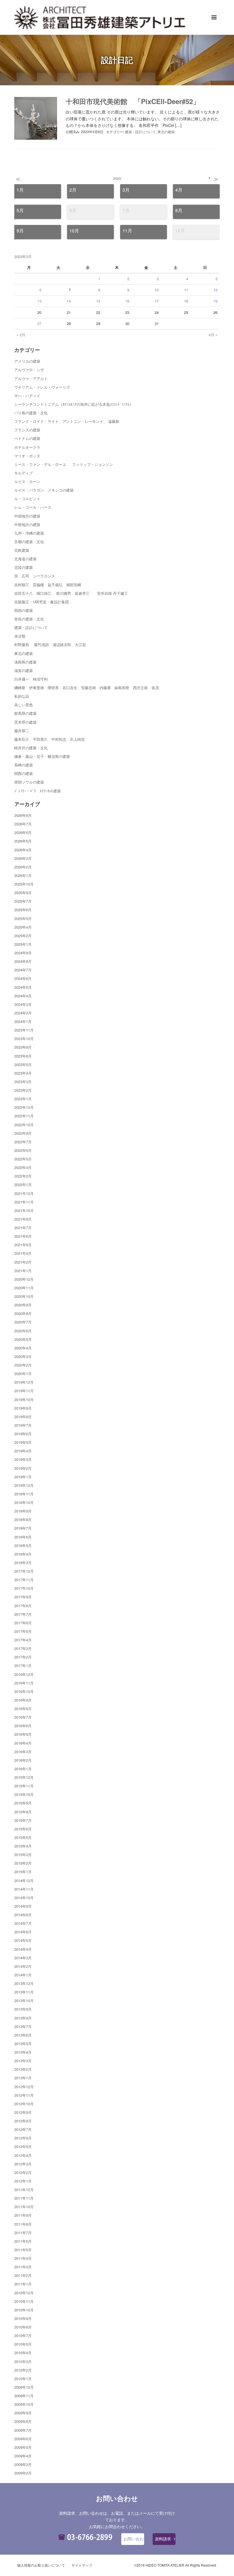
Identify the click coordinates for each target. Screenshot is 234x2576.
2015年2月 (23, 1863)
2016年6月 (23, 1726)
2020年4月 (23, 1348)
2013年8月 (23, 2018)
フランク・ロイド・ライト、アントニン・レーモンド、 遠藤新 (67, 421)
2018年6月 (23, 1537)
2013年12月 (24, 1983)
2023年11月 (24, 1030)
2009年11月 (24, 2396)
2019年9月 (23, 1408)
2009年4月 (23, 2456)
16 (127, 301)
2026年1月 (23, 875)
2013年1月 (23, 2078)
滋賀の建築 (24, 670)
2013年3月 (23, 2061)
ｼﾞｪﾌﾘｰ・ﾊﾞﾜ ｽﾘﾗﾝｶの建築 (38, 791)
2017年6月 (23, 1623)
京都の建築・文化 (29, 542)
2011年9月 (23, 2215)
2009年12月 (24, 2387)
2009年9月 (23, 2413)
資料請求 (163, 2539)
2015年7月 (23, 1820)
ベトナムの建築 (27, 438)
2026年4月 (23, 850)
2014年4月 (23, 1949)
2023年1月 (23, 1099)
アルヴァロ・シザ (29, 370)
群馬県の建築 (25, 713)
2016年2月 (23, 1760)
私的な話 (22, 696)
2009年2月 (23, 2473)
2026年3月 (23, 858)
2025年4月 (23, 927)
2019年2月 (23, 1468)
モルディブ (24, 473)
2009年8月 (23, 2421)
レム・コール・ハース (33, 507)
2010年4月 (23, 2353)
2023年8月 (23, 1056)
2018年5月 (23, 1545)
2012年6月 (23, 2138)
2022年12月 (24, 1107)
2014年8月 (23, 1915)
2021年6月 (23, 1236)
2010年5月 (23, 2344)
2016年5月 (23, 1734)
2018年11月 (24, 1494)
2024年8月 (23, 961)
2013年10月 (24, 2000)
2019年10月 (24, 1399)
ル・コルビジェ (27, 499)
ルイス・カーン (27, 481)
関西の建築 (24, 773)
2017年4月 (23, 1640)
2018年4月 (23, 1554)
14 (69, 301)
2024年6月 (23, 978)
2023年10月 (24, 1039)
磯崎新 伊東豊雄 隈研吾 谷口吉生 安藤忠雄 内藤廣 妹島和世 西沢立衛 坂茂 (87, 688)
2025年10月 (24, 884)
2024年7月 (23, 970)
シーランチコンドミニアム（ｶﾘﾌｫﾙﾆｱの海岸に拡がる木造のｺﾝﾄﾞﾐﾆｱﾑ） (74, 404)
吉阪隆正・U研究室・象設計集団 (42, 602)
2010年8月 (23, 2327)
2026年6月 (23, 832)
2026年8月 (23, 815)
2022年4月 (23, 1167)
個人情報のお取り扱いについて (41, 2565)
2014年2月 (23, 1966)
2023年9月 (23, 1047)
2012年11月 (24, 2095)
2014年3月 (23, 1958)
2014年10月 (24, 1898)
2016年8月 (23, 1709)
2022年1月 (23, 1185)
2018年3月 (23, 1563)
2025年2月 (23, 936)
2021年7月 (23, 1228)
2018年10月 (24, 1502)
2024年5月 (23, 987)
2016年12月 (24, 1674)
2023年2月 (23, 1090)
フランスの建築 (27, 430)
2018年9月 (23, 1511)
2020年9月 (23, 1305)
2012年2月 (23, 2172)
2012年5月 (23, 2146)
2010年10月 (24, 2310)
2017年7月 (23, 1614)
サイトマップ (82, 2565)
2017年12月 (24, 1571)
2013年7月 (23, 2026)
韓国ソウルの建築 (29, 782)
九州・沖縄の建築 (29, 533)
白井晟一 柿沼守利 (31, 679)
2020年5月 (23, 1339)
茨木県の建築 (25, 722)
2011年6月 (23, 2241)
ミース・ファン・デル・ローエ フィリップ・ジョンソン (64, 464)
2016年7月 (23, 1717)
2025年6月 (23, 910)
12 (215, 290)
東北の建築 (166, 132)
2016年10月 (24, 1691)
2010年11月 (24, 2301)
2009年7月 (23, 2430)
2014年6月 (23, 1932)
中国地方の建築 (27, 516)
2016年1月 (23, 1769)
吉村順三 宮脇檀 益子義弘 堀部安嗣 (48, 585)
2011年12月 (24, 2190)
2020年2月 (23, 1365)
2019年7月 (23, 1425)
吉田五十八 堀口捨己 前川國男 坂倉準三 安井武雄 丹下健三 (71, 593)
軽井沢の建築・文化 (31, 748)
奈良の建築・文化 (29, 619)
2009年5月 (23, 2447)
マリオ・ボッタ (27, 456)
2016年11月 (24, 1683)
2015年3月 (23, 1855)
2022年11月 (24, 1116)
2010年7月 (23, 2336)
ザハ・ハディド (27, 396)
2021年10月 (24, 1210)
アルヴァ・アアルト (31, 378)
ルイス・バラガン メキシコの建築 (44, 490)
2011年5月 (23, 2250)
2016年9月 (23, 1700)
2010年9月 (23, 2318)
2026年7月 (23, 824)
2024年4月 (23, 996)
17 (157, 301)
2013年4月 (23, 2052)
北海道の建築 (25, 559)
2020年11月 (24, 1288)
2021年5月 (23, 1245)
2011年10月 (24, 2207)
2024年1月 (23, 1021)
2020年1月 (23, 1374)
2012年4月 (23, 2155)
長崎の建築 (24, 765)
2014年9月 (23, 1906)
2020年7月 (23, 1322)
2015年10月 (24, 1794)
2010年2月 (23, 2370)
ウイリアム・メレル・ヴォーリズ (42, 387)
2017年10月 (24, 1588)
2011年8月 (23, 2224)
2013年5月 (23, 2044)
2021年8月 (23, 1219)
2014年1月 (23, 1975)
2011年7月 (23, 2233)
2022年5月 (23, 1159)
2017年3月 (23, 1648)
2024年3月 (23, 1004)
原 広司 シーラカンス (35, 576)
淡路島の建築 (25, 662)
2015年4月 (23, 1846)
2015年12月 (24, 1777)
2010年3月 (23, 2361)
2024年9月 (23, 953)
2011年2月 (23, 2275)
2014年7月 (23, 1923)
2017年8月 (23, 1606)
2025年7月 (23, 901)
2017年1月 (23, 1665)
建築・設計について (140, 132)
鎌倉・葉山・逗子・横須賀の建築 (42, 756)
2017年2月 (23, 1657)
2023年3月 (23, 1082)
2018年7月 (23, 1528)
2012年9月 (23, 2112)
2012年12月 (24, 2087)
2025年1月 (23, 944)
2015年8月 (23, 1812)
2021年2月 (23, 1262)
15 (98, 301)
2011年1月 (23, 2284)
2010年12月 (24, 2293)
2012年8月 (23, 2121)
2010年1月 (23, 2379)
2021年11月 (24, 1202)
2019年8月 (23, 1417)
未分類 (20, 636)
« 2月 (21, 335)
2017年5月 (23, 1631)
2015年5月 (23, 1837)
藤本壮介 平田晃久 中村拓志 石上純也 (50, 739)
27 (39, 323)
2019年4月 (23, 1451)
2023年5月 (23, 1064)
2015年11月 (24, 1786)
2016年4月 (23, 1743)
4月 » (213, 335)
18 (186, 301)
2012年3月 (23, 2164)
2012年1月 (23, 2181)
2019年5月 (23, 1442)
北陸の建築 (24, 567)
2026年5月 (23, 841)
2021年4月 (23, 1253)
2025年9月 (23, 893)
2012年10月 (24, 2104)
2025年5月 (23, 918)
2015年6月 (23, 1829)
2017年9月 (23, 1597)
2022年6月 (23, 1150)
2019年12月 (24, 1382)
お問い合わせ (134, 2539)
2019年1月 (23, 1477)
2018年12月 (24, 1485)
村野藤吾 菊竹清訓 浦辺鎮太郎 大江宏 (50, 644)
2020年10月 (24, 1296)
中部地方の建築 (27, 524)
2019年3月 (23, 1459)
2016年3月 (23, 1752)
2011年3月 (23, 2267)
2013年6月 (23, 2035)
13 (39, 301)
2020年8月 (23, 1313)
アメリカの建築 (27, 361)
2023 (117, 178)
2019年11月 (24, 1391)
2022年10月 (24, 1125)
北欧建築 (22, 550)
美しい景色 (24, 705)
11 (186, 290)
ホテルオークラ (27, 447)
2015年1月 (23, 1872)
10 (157, 290)
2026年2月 (23, 867)
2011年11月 (24, 2198)
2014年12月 (24, 1880)
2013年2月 (23, 2069)
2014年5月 (23, 1940)
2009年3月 (23, 2464)
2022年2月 (23, 1176)
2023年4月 (23, 1073)
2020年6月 (23, 1331)
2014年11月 (24, 1889)
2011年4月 (23, 2258)
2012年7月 (23, 2129)
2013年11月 (24, 1992)
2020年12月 (24, 1279)
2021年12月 (24, 1193)
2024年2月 (23, 1013)
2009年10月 (24, 2404)
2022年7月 (23, 1142)
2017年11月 (24, 1580)
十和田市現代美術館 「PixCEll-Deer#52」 (133, 101)
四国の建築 (24, 610)
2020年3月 (23, 1356)
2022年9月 (23, 1133)
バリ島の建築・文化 (31, 413)
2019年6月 (23, 1434)
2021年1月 (23, 1271)
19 (215, 301)
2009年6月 (23, 2439)
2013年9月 (23, 2009)
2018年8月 (23, 1520)
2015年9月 (23, 1803)
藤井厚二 (22, 731)
